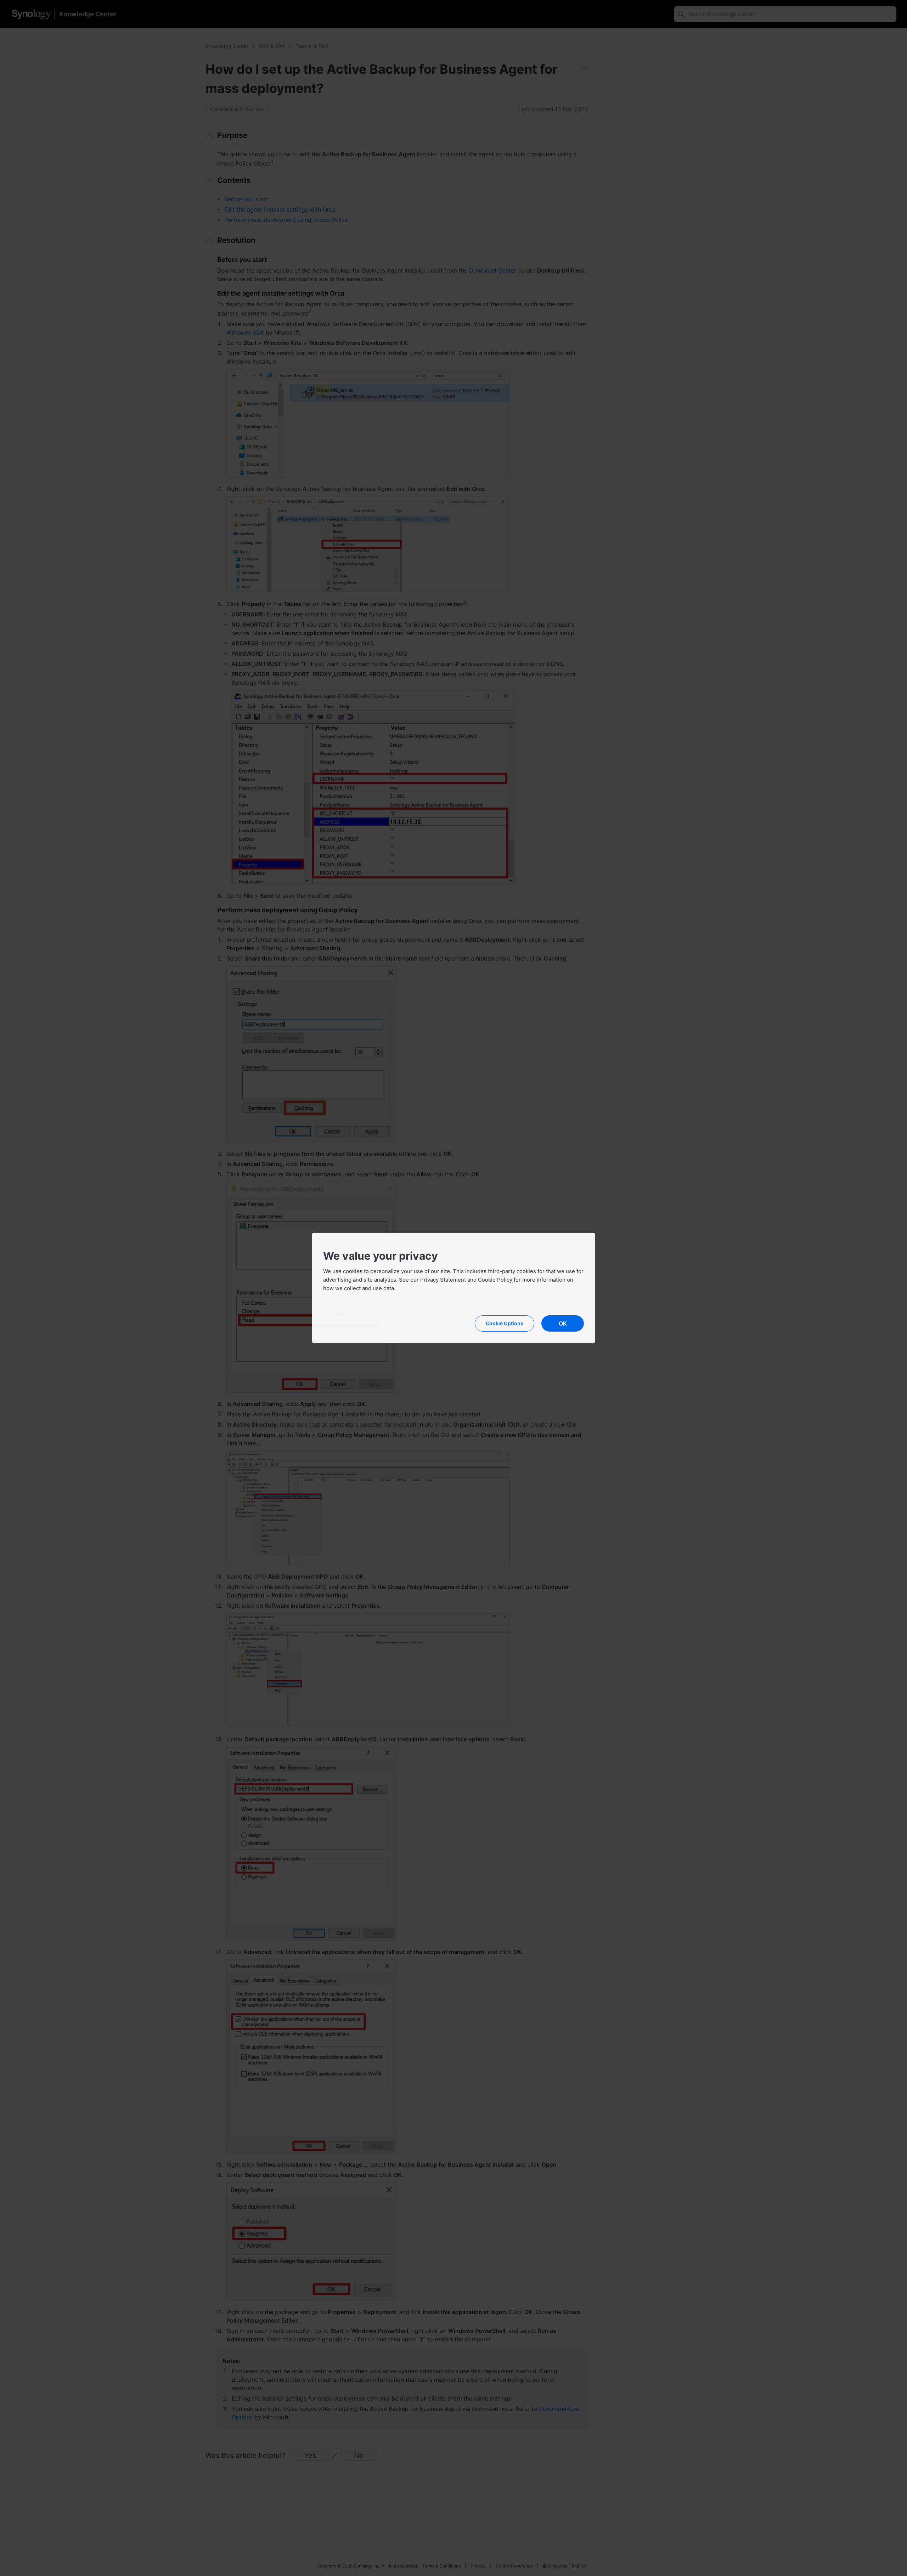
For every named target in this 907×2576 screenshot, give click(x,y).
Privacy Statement (443, 1280)
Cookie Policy (495, 1280)
